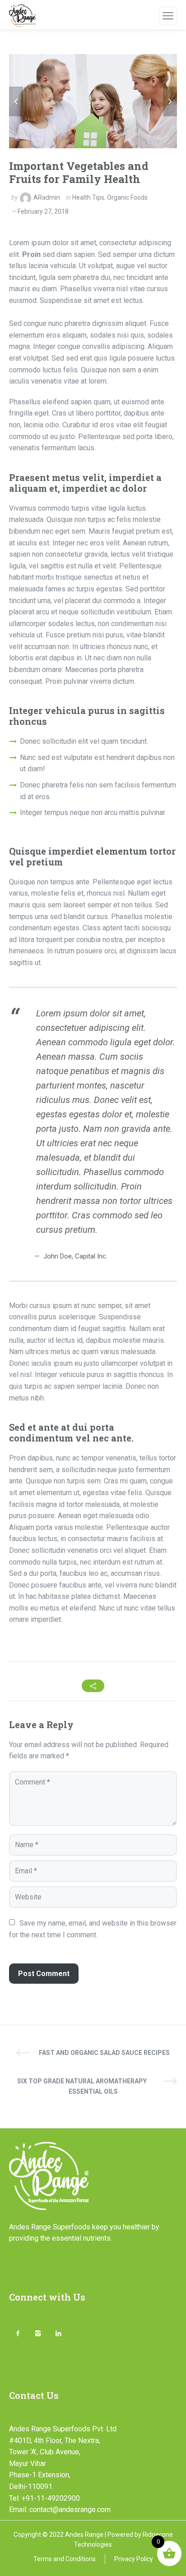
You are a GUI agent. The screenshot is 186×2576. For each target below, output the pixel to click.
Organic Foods (127, 197)
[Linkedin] (58, 2334)
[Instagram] (38, 2334)
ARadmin (47, 197)
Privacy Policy (134, 2559)
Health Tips (88, 197)
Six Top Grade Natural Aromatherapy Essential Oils (82, 2086)
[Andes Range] (22, 16)
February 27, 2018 (43, 211)
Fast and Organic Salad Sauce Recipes (104, 2053)
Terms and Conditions (65, 2559)
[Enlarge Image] (93, 101)
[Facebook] (17, 2334)
